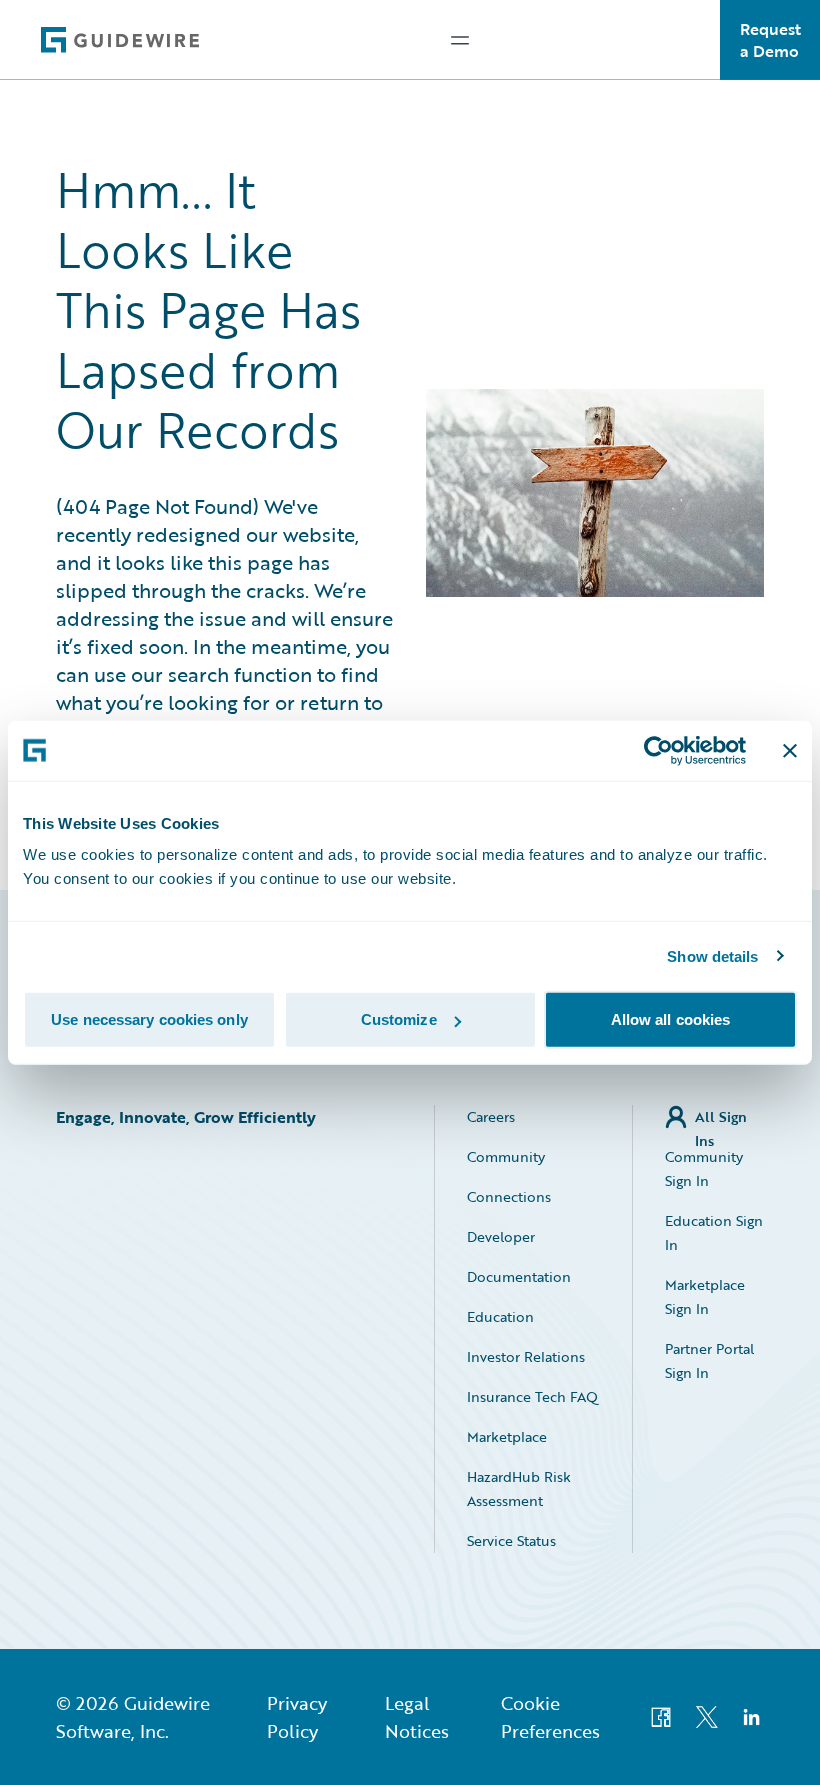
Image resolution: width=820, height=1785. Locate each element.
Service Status (511, 1540)
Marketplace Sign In (705, 1296)
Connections (509, 1196)
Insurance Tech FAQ (532, 1396)
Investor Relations (526, 1356)
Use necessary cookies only (149, 1019)
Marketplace (507, 1436)
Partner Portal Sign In (709, 1360)
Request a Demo (770, 40)
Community (506, 1156)
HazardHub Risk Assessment (519, 1488)
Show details (712, 955)
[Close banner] (790, 750)
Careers (491, 1116)
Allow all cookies (671, 1019)
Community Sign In (704, 1168)
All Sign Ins (721, 1117)
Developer (501, 1236)
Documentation (519, 1276)
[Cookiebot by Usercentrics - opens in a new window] (658, 750)
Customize (399, 1019)
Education (500, 1316)
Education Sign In (714, 1232)
